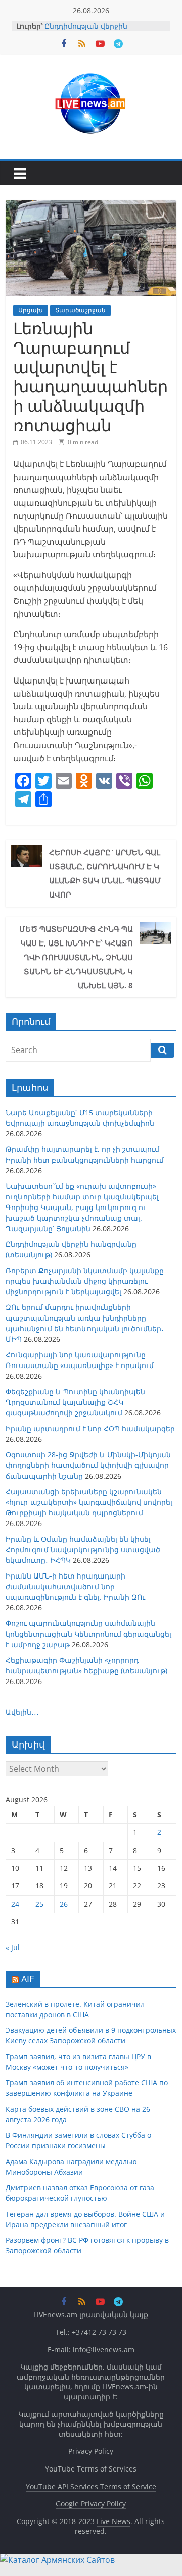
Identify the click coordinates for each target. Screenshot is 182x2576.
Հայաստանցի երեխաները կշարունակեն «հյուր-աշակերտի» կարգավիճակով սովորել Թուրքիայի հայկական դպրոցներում (89, 1502)
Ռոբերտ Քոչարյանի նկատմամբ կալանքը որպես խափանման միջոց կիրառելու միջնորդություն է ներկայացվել (85, 1281)
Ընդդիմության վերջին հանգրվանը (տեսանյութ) (92, 31)
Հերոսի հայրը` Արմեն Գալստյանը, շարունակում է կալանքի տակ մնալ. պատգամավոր (105, 873)
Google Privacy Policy (91, 2504)
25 (39, 1904)
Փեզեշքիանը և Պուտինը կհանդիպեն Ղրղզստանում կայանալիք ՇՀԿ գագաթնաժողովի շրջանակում (75, 1402)
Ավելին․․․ (22, 1712)
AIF (28, 1979)
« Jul (13, 1947)
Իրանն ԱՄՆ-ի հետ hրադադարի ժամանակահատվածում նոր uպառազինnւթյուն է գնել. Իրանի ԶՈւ (75, 1586)
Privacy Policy (91, 2451)
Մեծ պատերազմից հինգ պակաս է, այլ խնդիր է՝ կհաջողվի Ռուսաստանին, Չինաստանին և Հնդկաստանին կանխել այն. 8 (76, 957)
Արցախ (31, 310)
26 (64, 1904)
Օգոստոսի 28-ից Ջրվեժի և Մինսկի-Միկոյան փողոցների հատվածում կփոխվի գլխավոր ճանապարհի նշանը (88, 1465)
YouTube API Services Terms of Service (91, 2486)
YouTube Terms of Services (91, 2469)
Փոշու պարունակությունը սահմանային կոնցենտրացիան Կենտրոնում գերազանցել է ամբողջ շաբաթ (88, 1634)
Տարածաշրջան (80, 310)
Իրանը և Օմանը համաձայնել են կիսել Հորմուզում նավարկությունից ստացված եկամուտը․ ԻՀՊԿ (83, 1549)
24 (15, 1904)
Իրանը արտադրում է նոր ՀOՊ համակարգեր (90, 1428)
